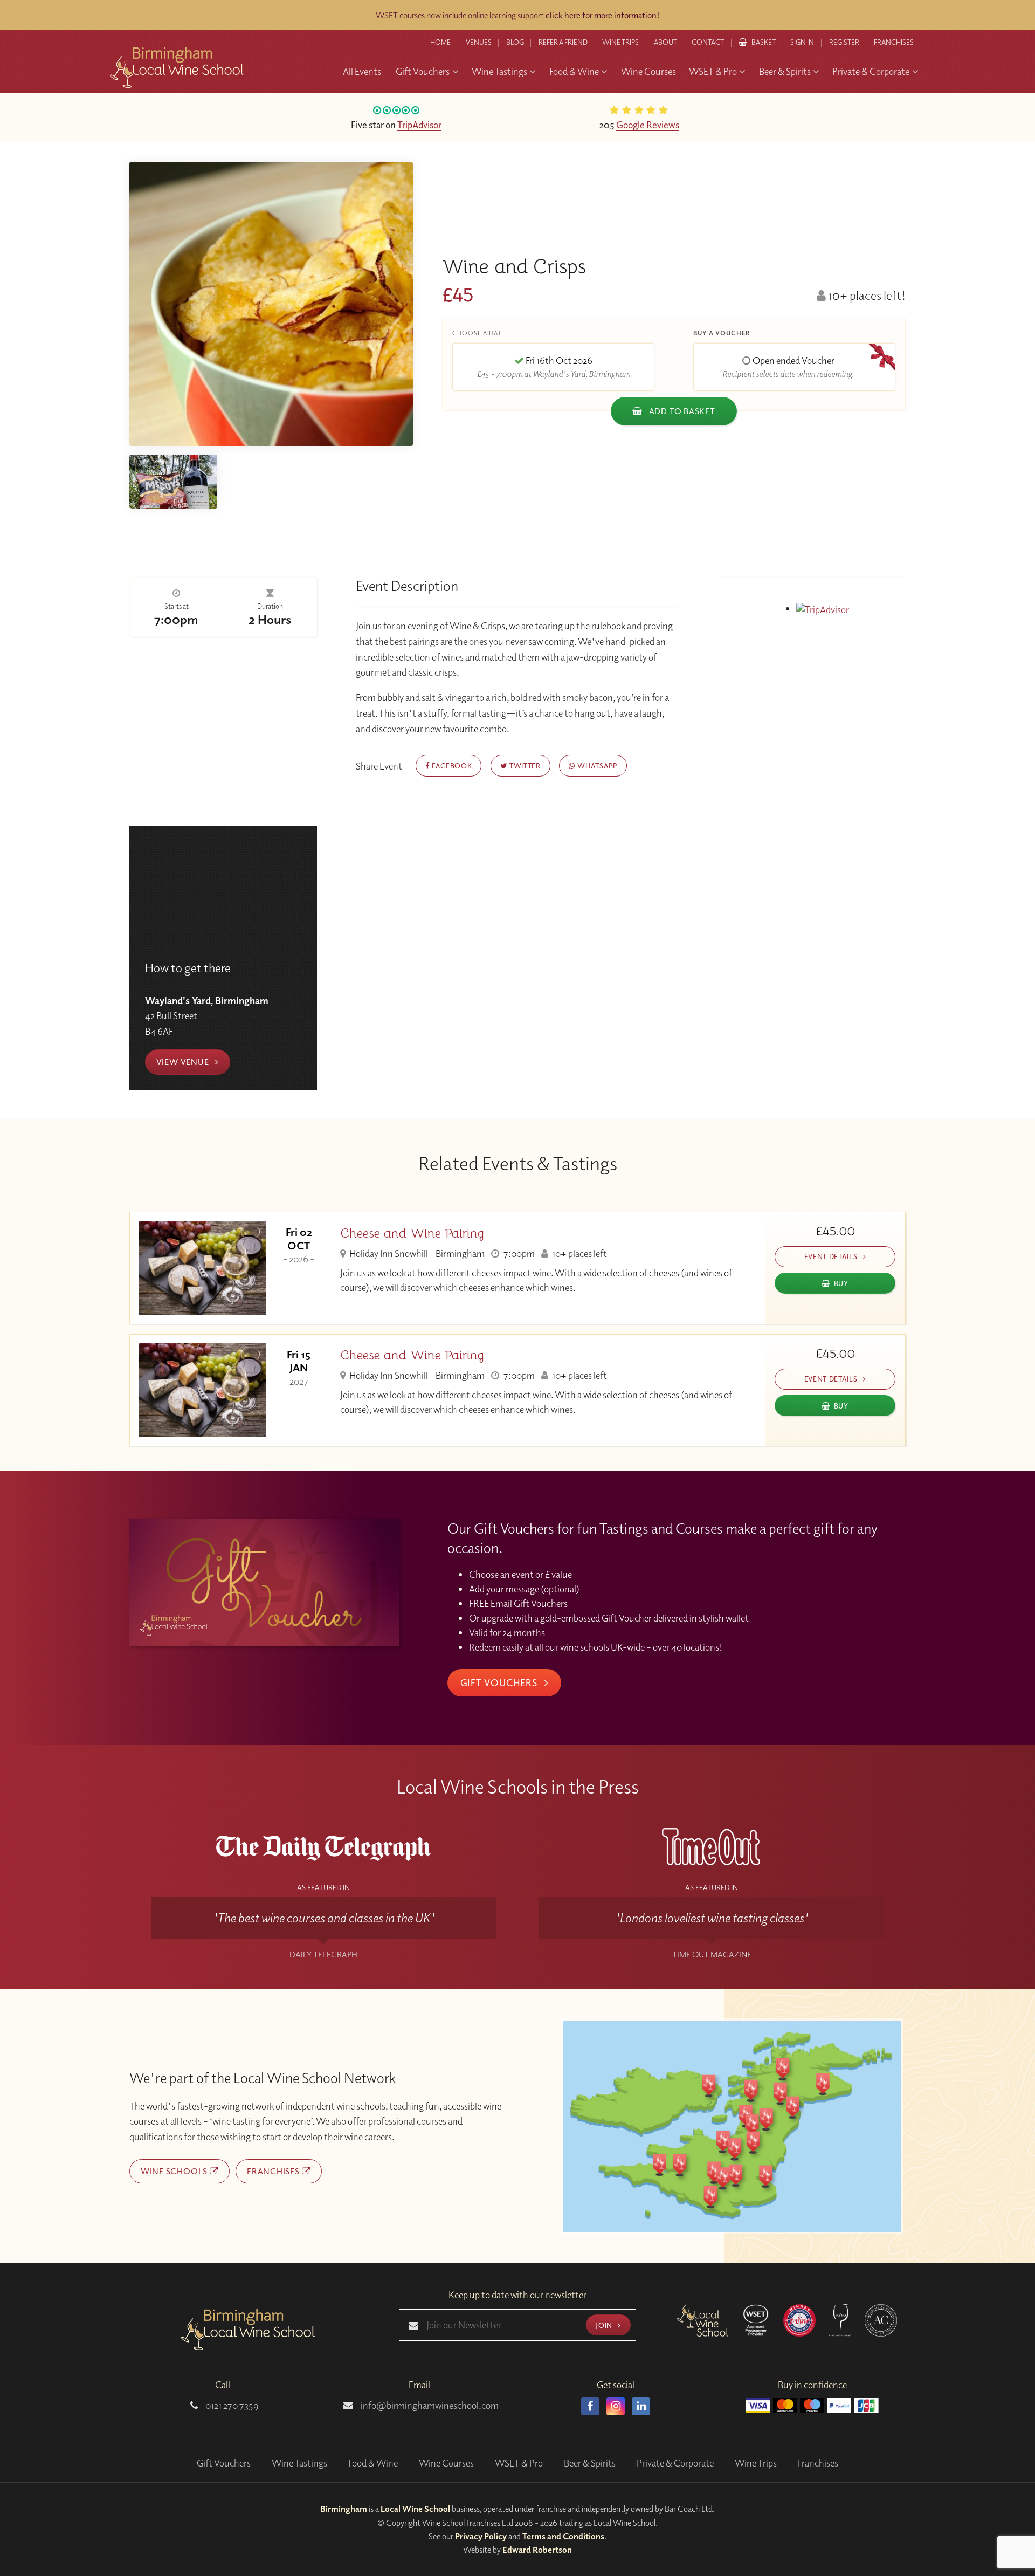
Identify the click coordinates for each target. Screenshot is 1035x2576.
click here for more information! (603, 15)
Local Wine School (415, 2509)
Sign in (802, 42)
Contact (708, 42)
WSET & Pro (519, 2463)
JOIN (605, 2325)
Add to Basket (681, 411)
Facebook (451, 765)
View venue (184, 1062)
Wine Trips (756, 2463)
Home (440, 42)
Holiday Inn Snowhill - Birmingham (416, 1253)
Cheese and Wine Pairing (412, 1234)
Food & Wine (373, 2463)
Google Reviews (648, 125)
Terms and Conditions (563, 2536)
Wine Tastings (299, 2463)
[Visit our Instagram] (616, 2406)
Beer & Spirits (590, 2463)
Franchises (894, 42)
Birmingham (344, 2509)
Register (844, 42)
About (665, 42)
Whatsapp (596, 765)
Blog (515, 42)
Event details (832, 1256)
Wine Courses (446, 2463)
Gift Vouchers (500, 1682)
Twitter (524, 765)
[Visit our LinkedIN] (641, 2406)
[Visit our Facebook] (590, 2406)
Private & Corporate (675, 2463)
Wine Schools (175, 2171)
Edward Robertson (537, 2550)
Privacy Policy (481, 2536)
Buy (841, 1283)
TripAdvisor (419, 125)
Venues (479, 42)
